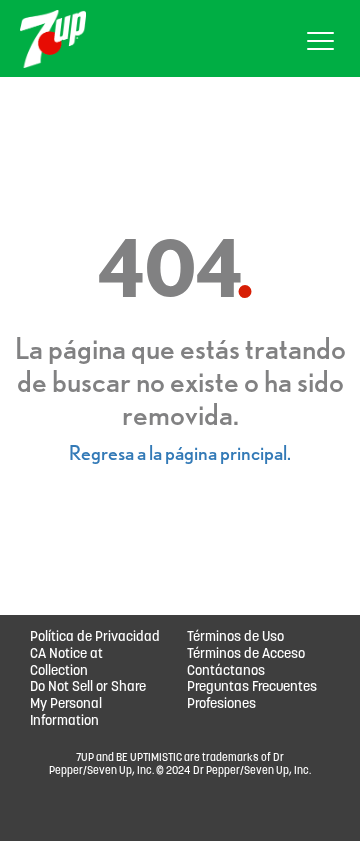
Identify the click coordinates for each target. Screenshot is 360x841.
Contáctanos (226, 671)
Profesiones (221, 704)
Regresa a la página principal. (180, 453)
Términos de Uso (235, 637)
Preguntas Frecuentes (252, 687)
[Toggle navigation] (320, 44)
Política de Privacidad (95, 637)
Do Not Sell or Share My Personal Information (88, 704)
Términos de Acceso (246, 654)
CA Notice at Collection (66, 663)
